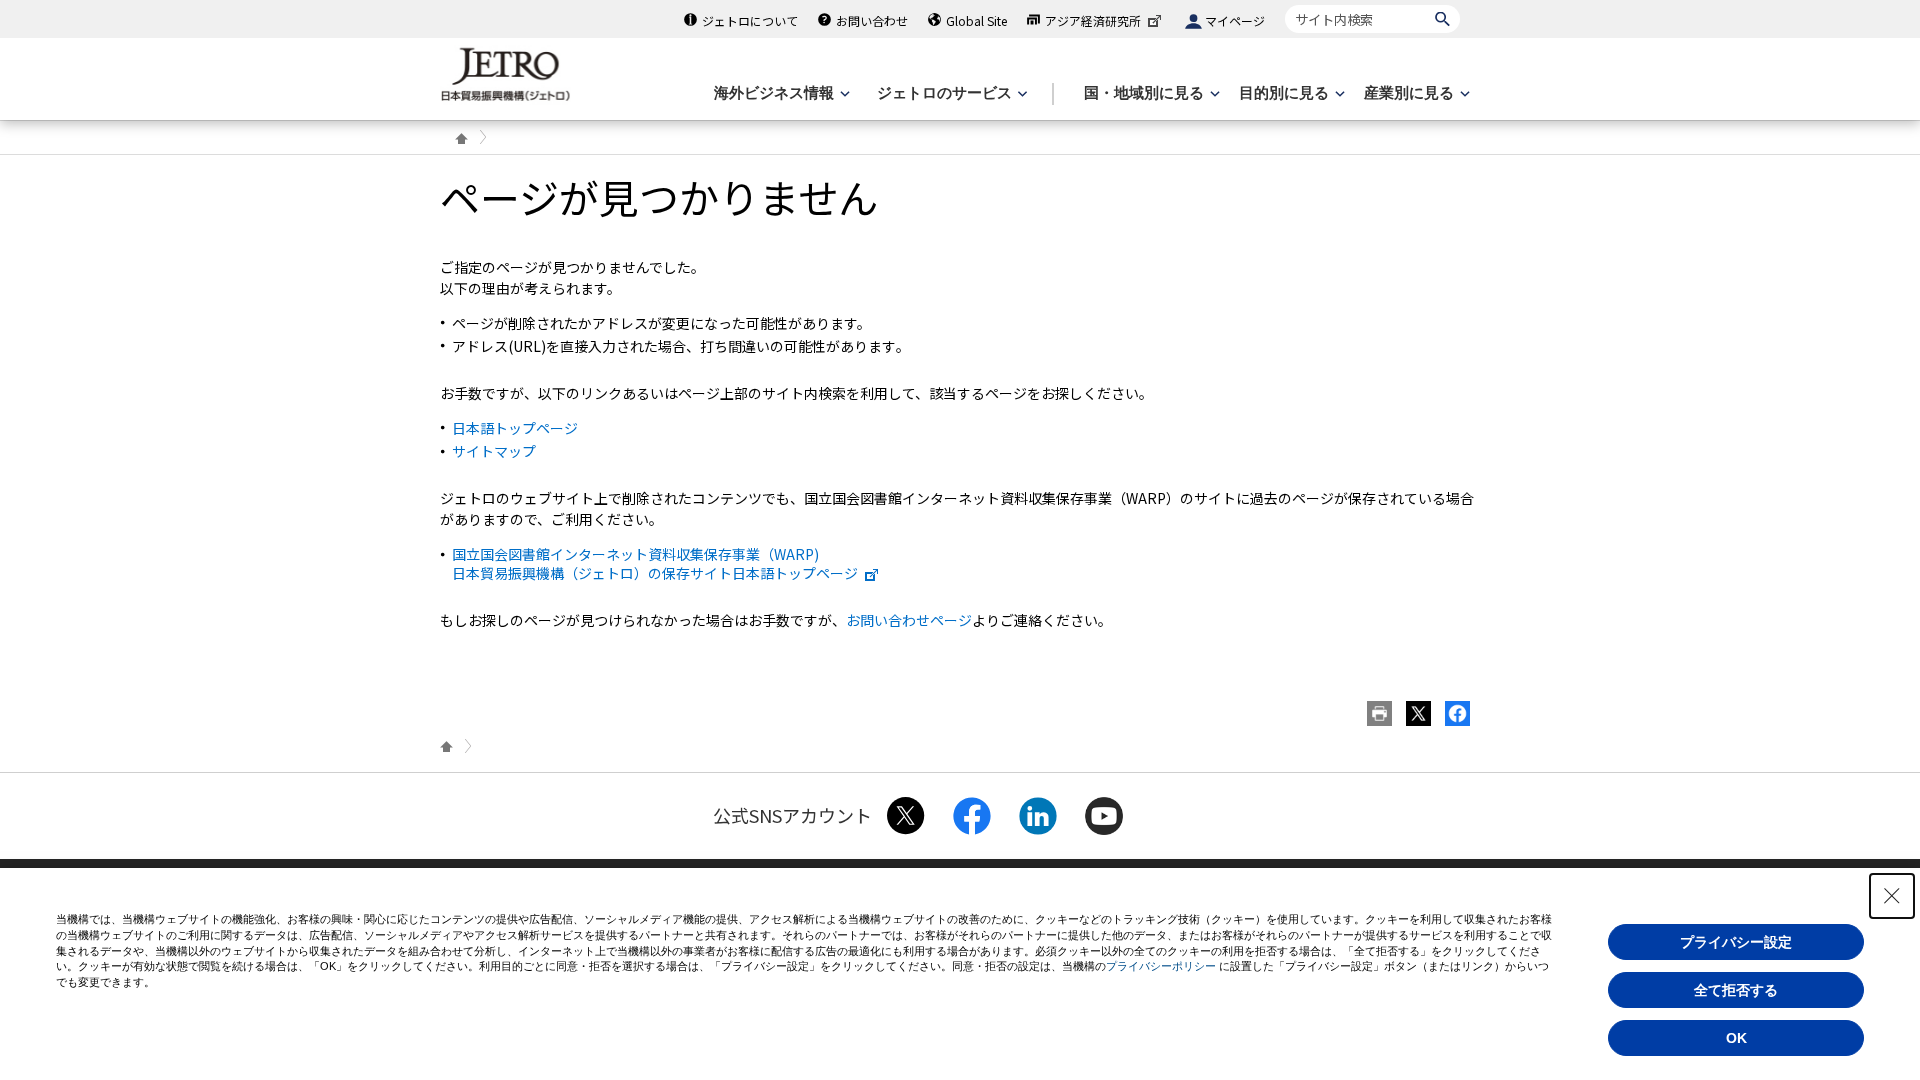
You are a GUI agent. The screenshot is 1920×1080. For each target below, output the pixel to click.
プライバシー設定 (1736, 942)
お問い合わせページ (909, 620)
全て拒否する (1736, 990)
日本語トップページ (515, 428)
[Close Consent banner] (1892, 896)
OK (1736, 1038)
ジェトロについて (750, 20)
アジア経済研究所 (1093, 20)
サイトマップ (494, 451)
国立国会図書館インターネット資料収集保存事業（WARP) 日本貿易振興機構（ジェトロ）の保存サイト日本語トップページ (655, 563)
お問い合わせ (872, 20)
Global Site (976, 20)
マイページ (1235, 20)
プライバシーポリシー (1161, 966)
